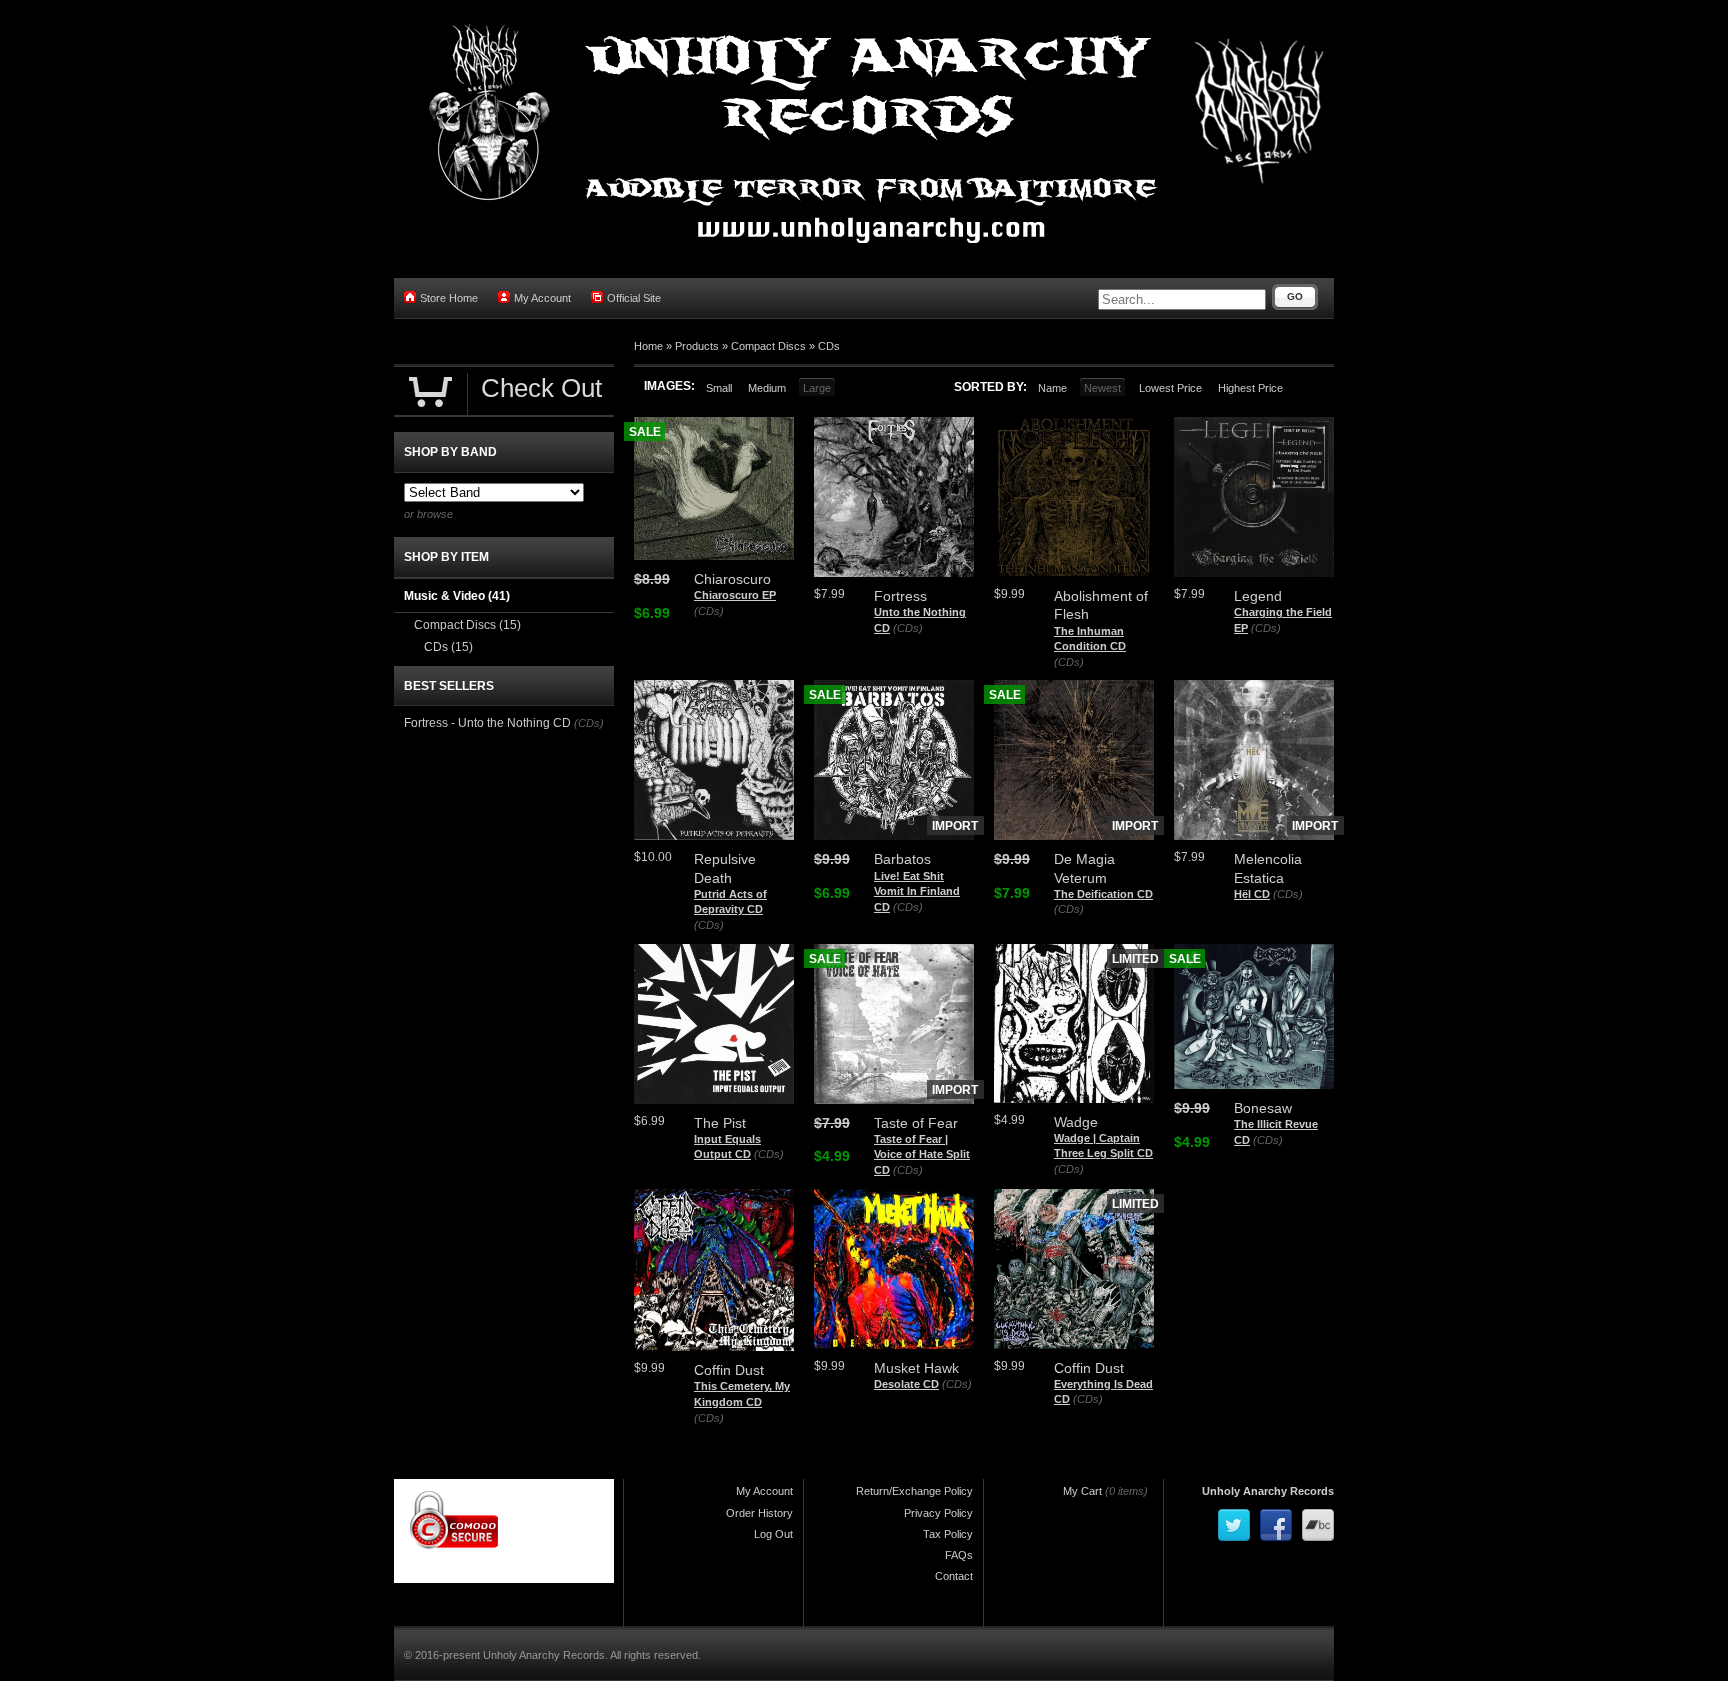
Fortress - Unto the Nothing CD (487, 723)
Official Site (634, 298)
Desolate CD (906, 1384)
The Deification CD (1103, 894)
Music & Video (457, 596)
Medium (767, 388)
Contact (954, 1576)
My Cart (1082, 1491)
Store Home (449, 298)
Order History (759, 1513)
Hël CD (1252, 894)
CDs (829, 346)
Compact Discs (768, 346)
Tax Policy (948, 1534)
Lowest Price (1170, 388)
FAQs (959, 1555)
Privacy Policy (938, 1513)
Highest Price (1250, 388)
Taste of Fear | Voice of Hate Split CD (922, 1154)
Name (1052, 388)
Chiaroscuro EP (735, 595)
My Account (542, 298)
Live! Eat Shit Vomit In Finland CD (917, 891)
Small (719, 388)
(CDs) (709, 611)
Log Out (773, 1534)
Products (697, 346)
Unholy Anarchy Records (1268, 1491)
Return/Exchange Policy (914, 1491)
